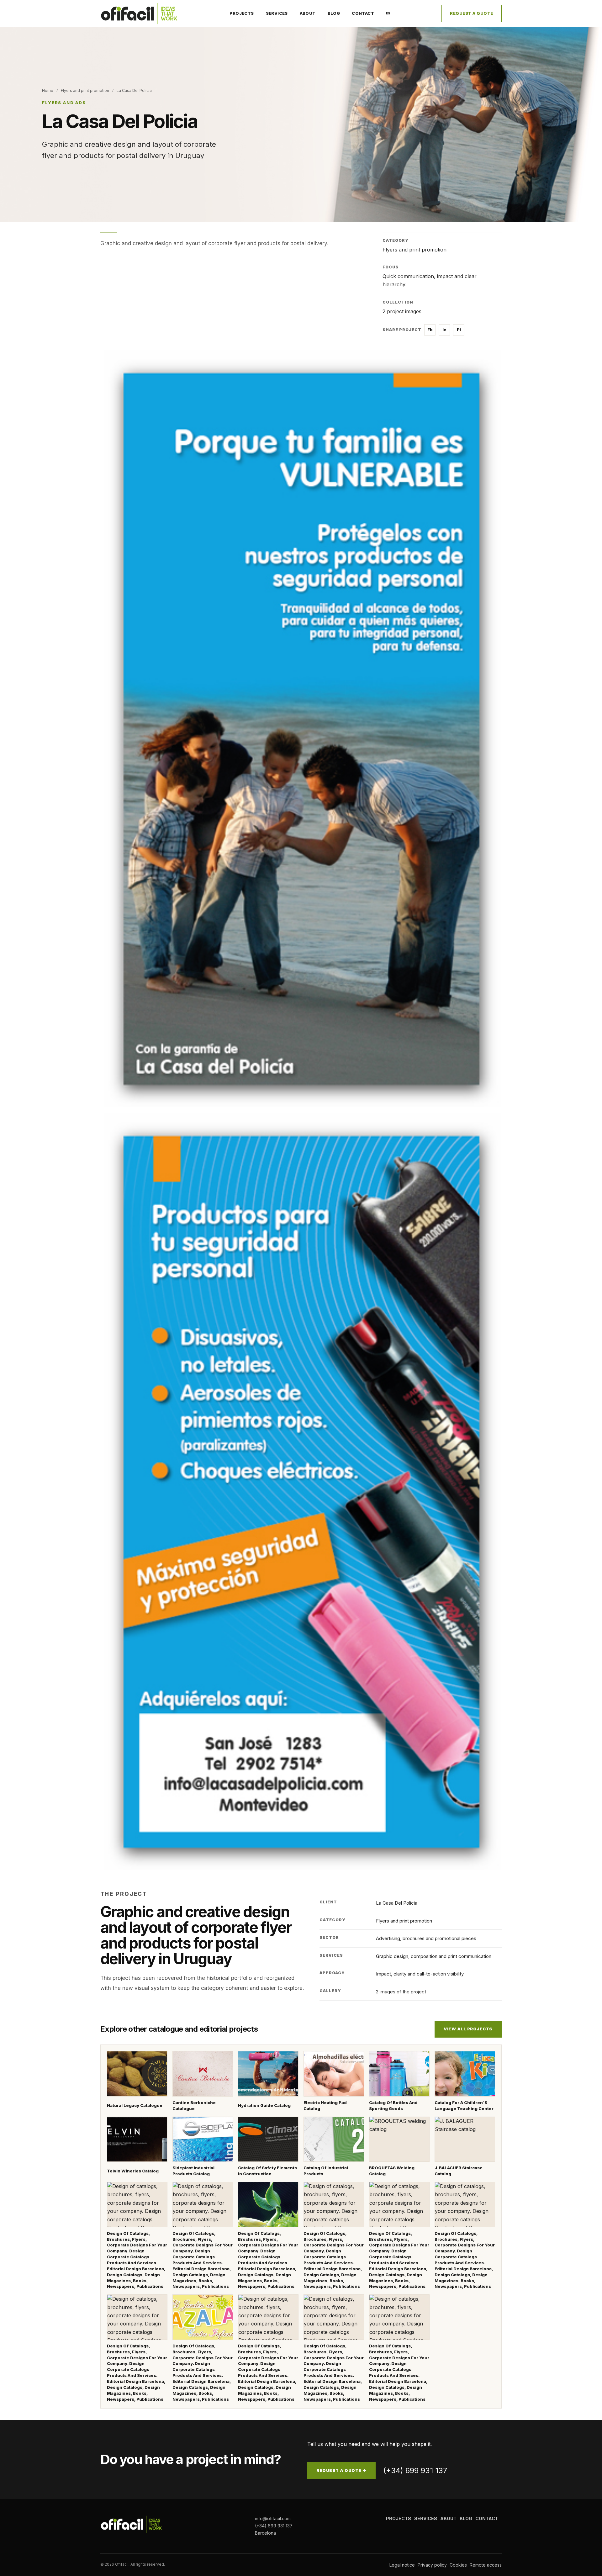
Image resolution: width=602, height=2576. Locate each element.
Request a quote (472, 13)
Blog (334, 13)
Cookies (458, 2565)
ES (388, 13)
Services (277, 13)
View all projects (468, 2029)
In (444, 330)
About (308, 13)
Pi (459, 330)
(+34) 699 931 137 (415, 2470)
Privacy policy (432, 2565)
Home (48, 90)
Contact (363, 13)
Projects (242, 13)
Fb (430, 330)
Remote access (486, 2565)
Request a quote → (341, 2470)
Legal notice (402, 2565)
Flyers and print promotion (85, 90)
